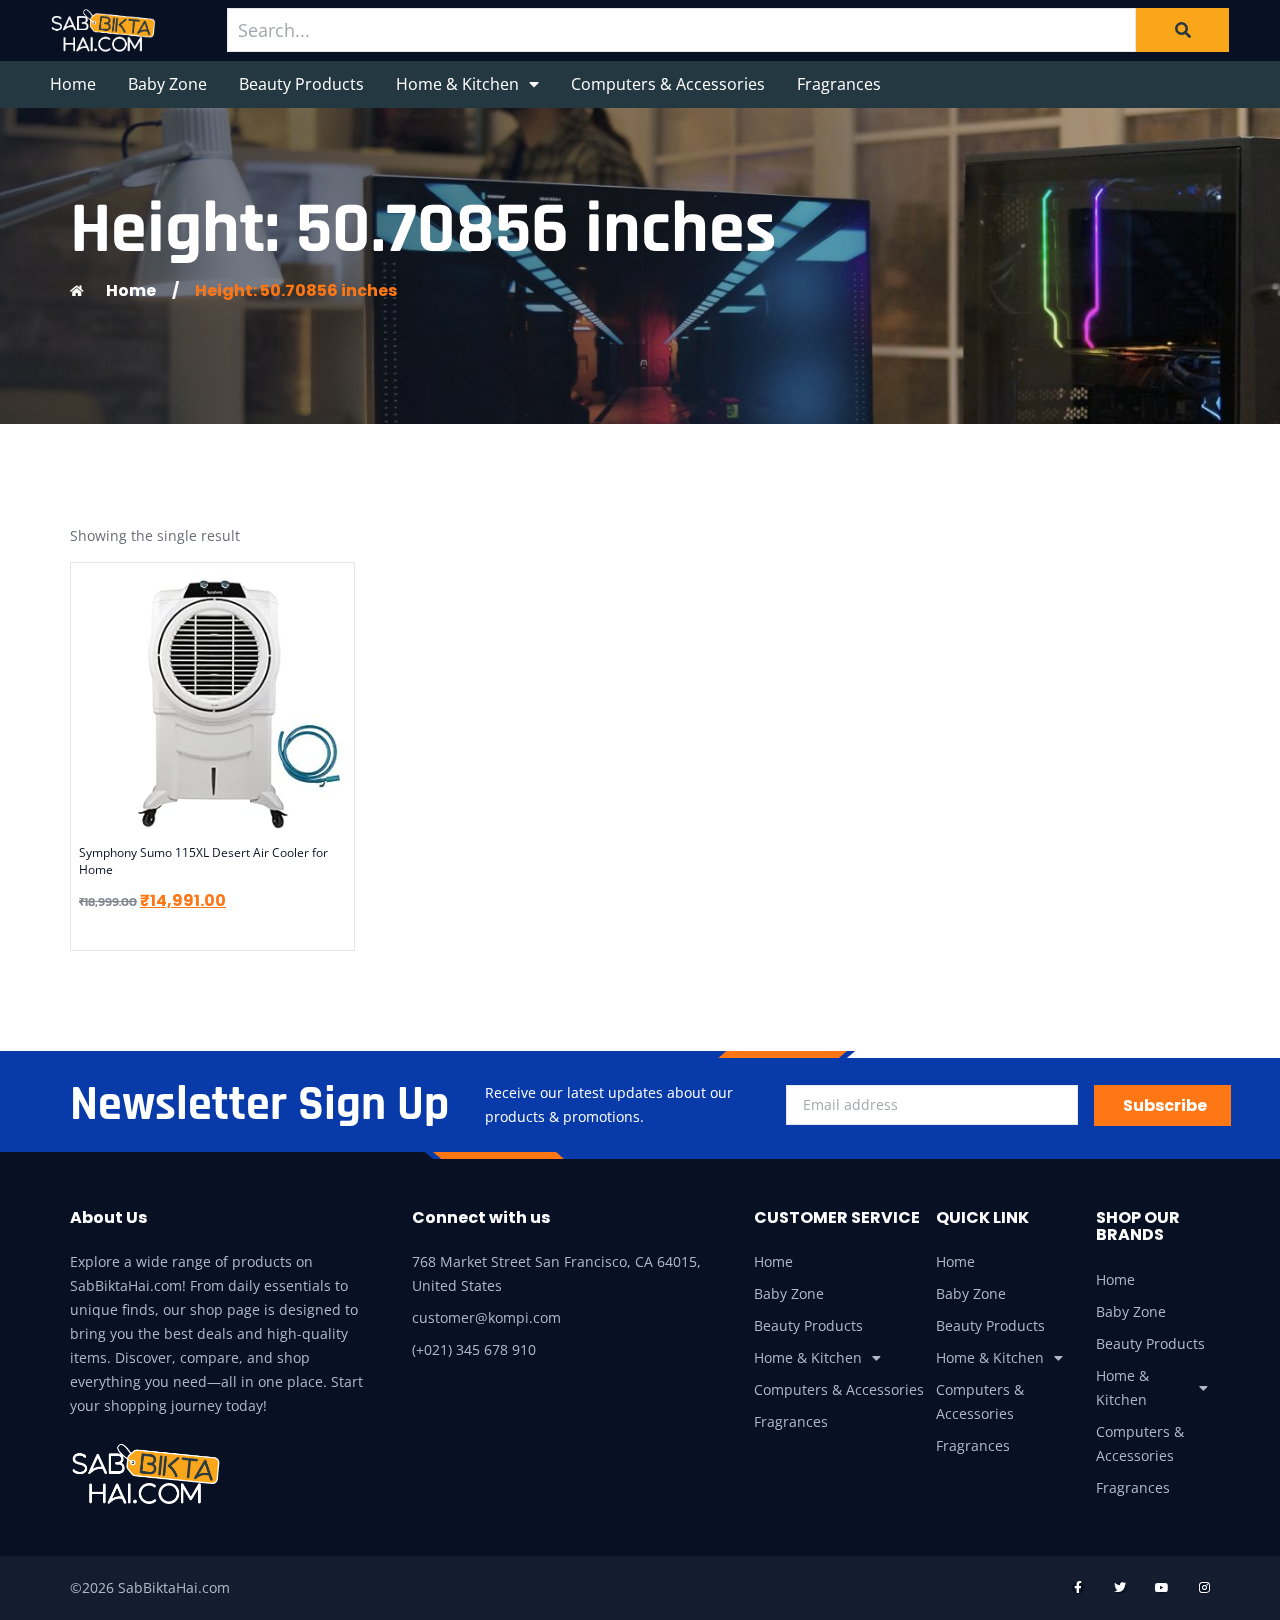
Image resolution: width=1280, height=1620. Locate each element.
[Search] (1182, 30)
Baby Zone (167, 84)
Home (73, 84)
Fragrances (839, 84)
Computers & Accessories (668, 84)
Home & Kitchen (457, 84)
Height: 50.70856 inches (296, 290)
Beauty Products (301, 84)
